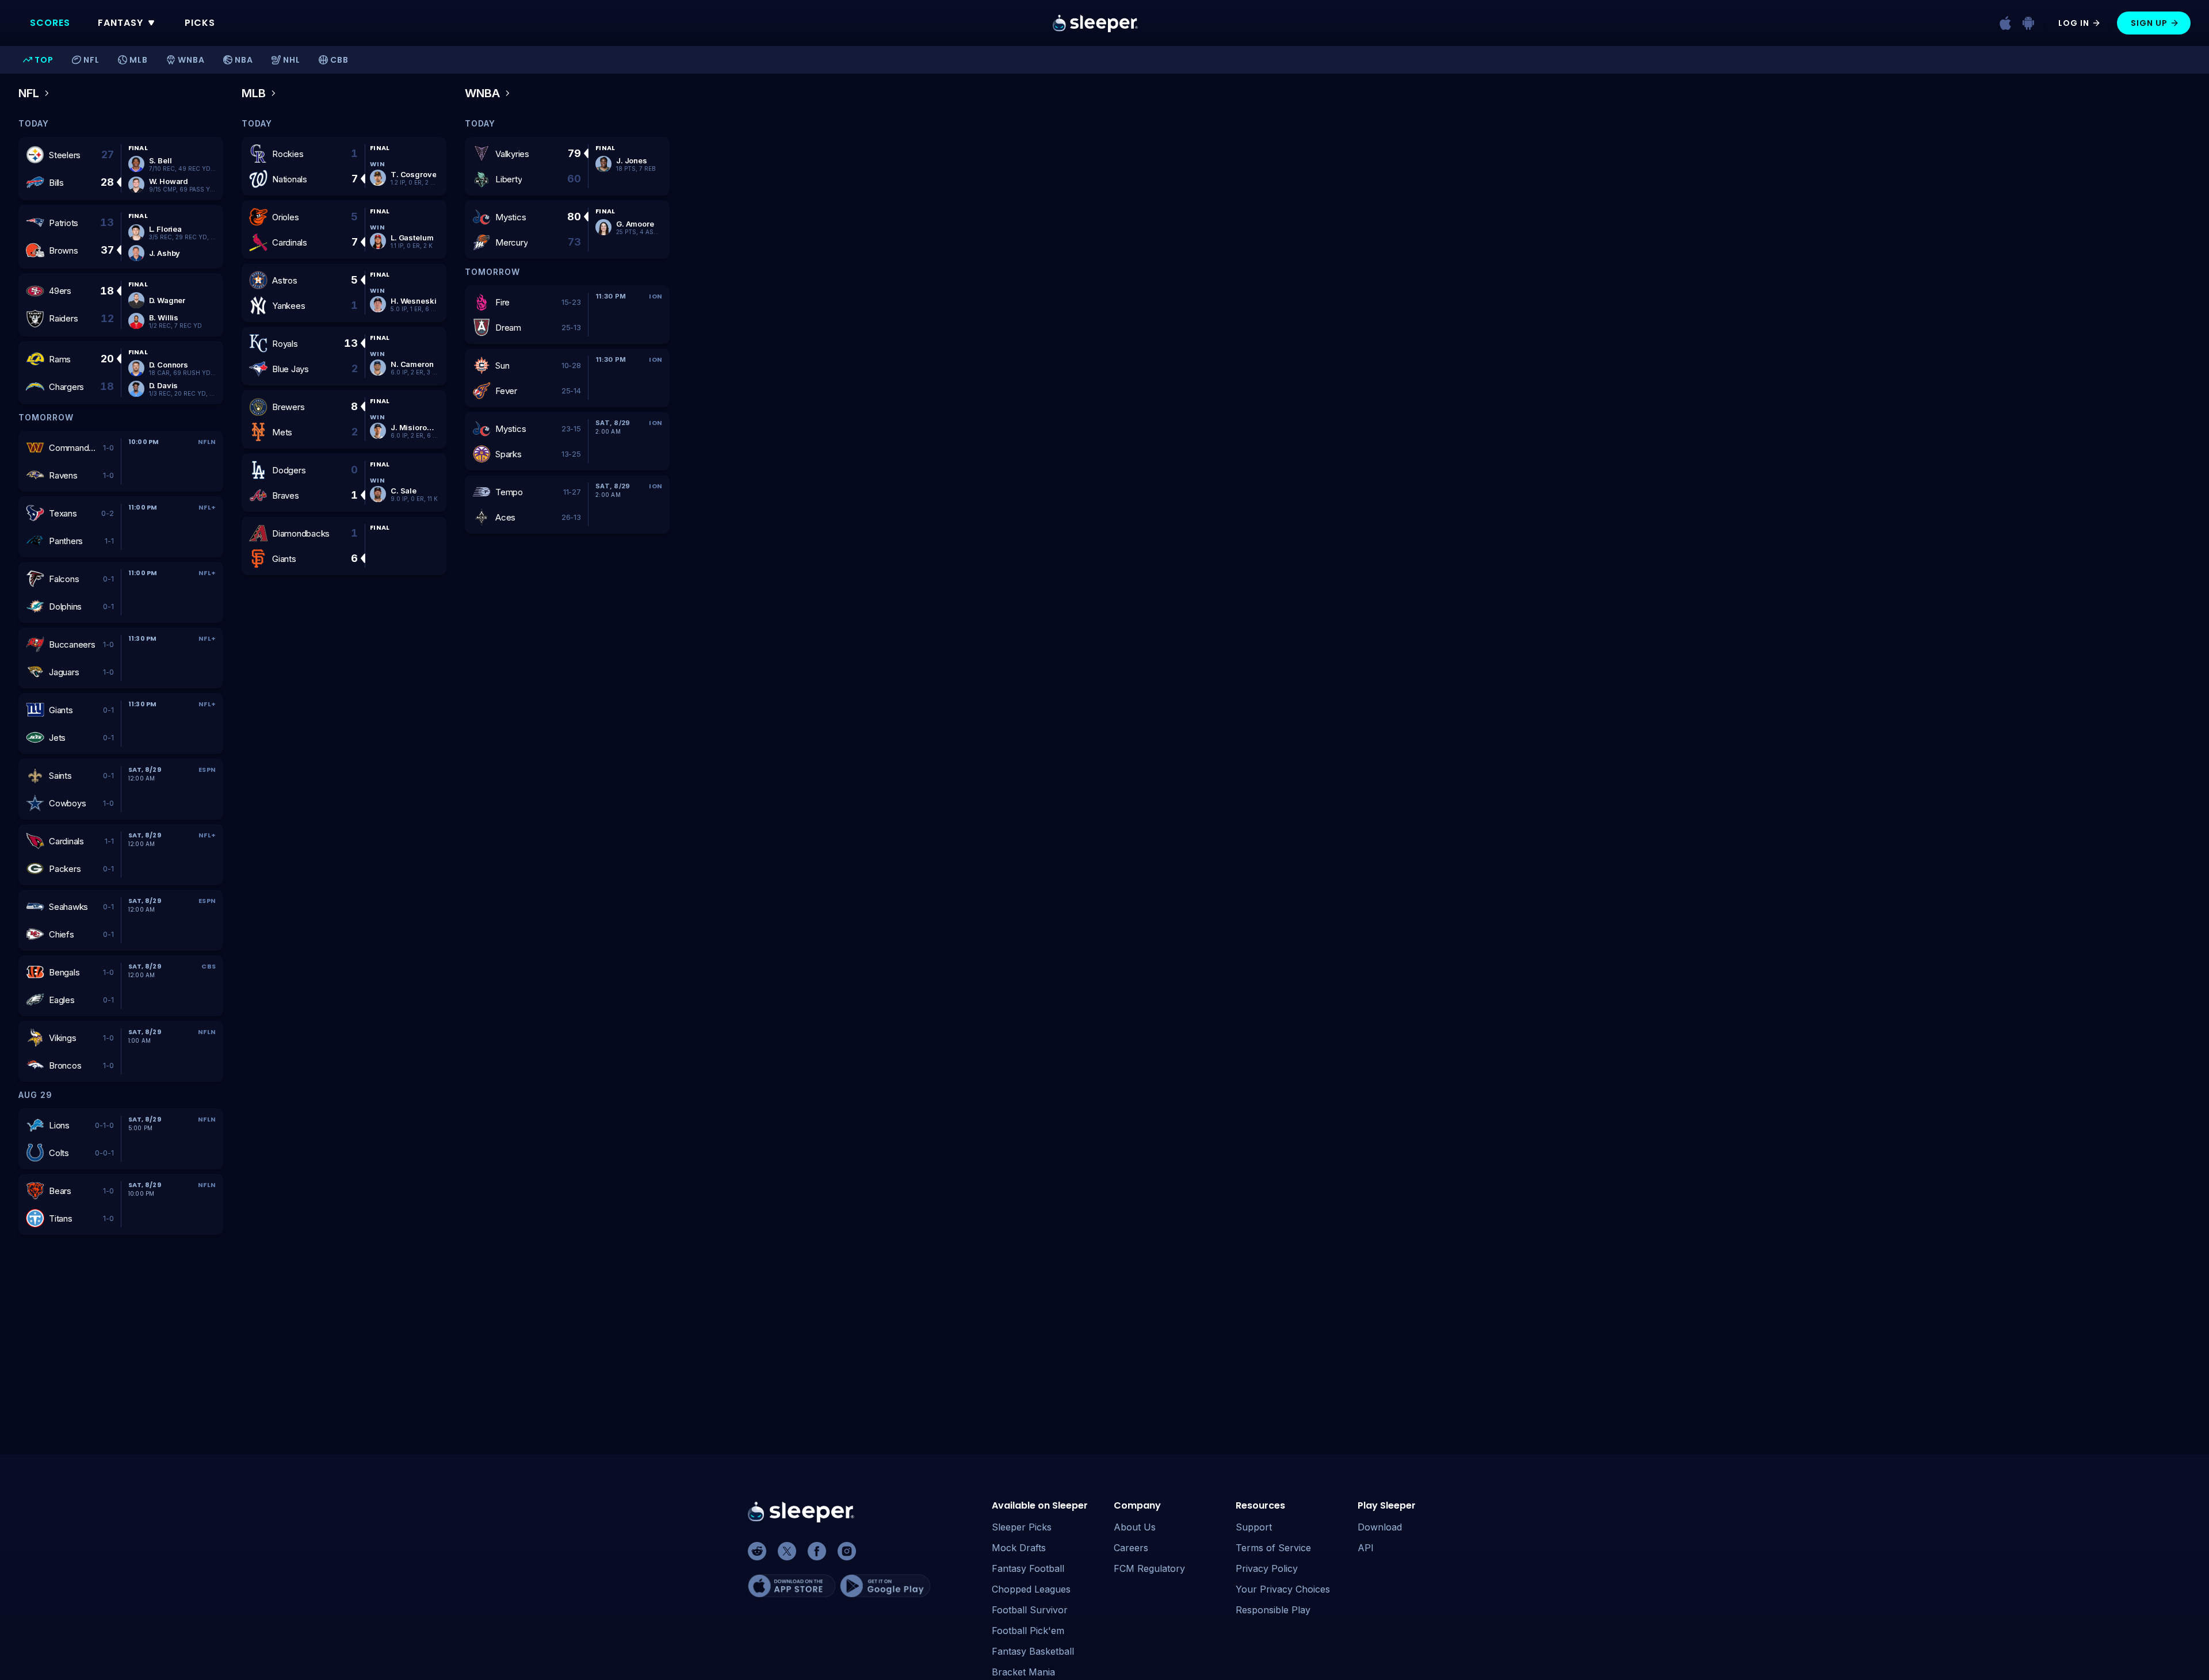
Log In (2074, 23)
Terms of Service (1273, 1548)
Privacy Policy (1267, 1568)
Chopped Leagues (1031, 1589)
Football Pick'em (1028, 1631)
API (1366, 1548)
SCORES (50, 23)
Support (1254, 1527)
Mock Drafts (1019, 1548)
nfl (29, 93)
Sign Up (2149, 23)
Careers (1131, 1548)
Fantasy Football (1028, 1568)
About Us (1135, 1527)
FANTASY (121, 23)
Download (1380, 1527)
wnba (482, 93)
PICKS (200, 23)
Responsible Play (1273, 1610)
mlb (254, 93)
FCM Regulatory (1149, 1568)
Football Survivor (1030, 1610)
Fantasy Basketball (1033, 1651)
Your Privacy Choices (1283, 1589)
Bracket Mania (1023, 1672)
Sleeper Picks (1022, 1527)
